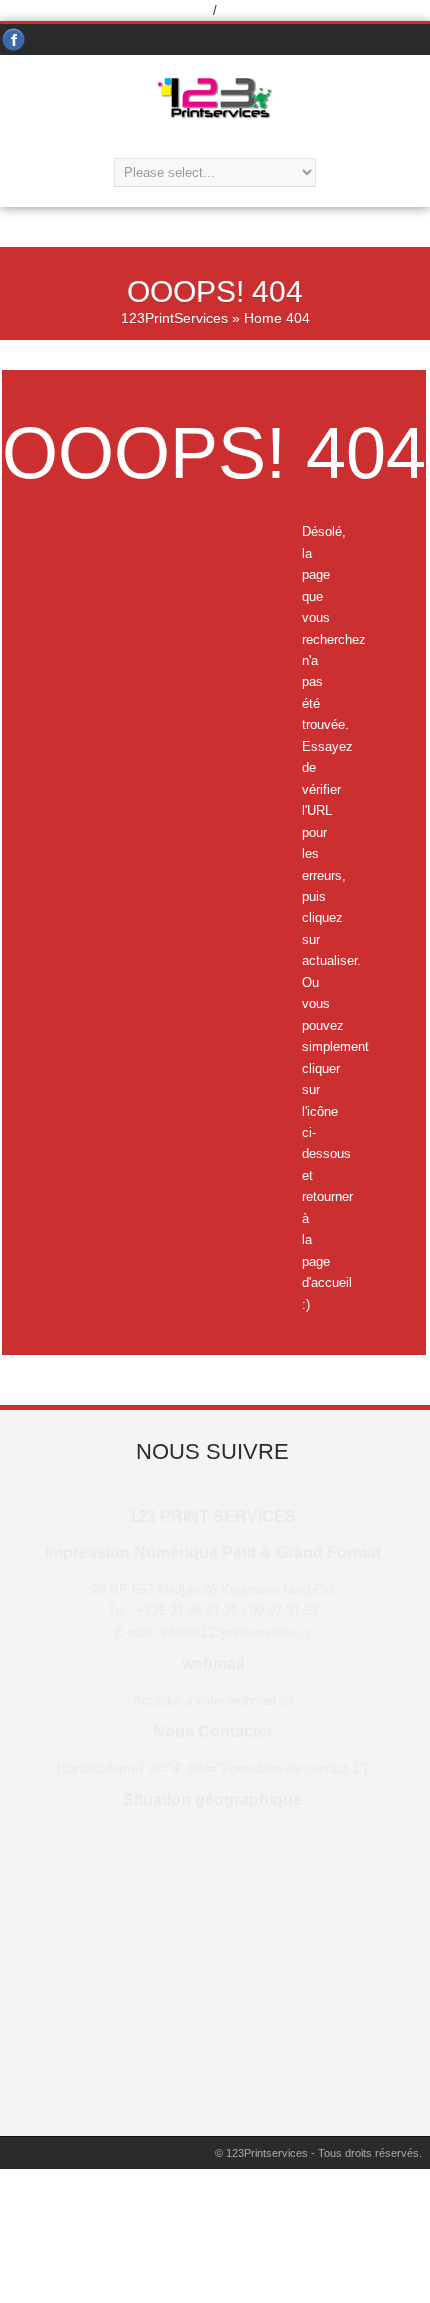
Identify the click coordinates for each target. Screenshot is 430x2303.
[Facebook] (14, 40)
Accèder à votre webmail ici (213, 1700)
